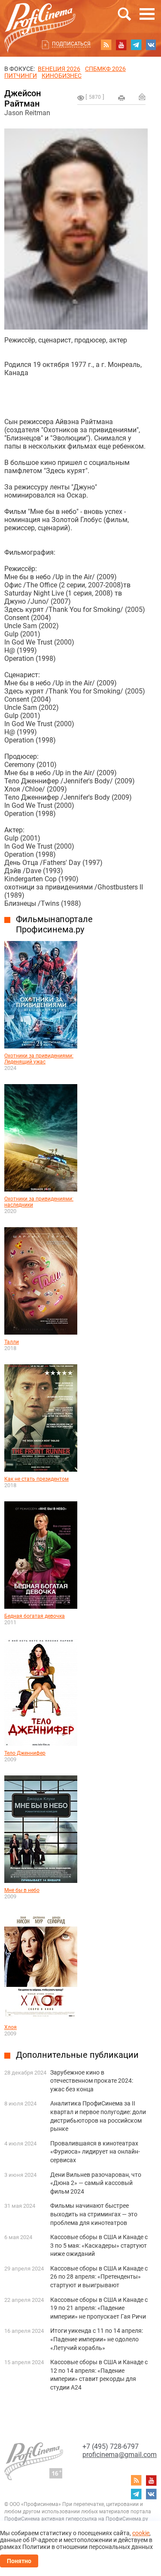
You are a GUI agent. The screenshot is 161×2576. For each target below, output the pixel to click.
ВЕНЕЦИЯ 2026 (59, 69)
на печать (122, 98)
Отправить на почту (142, 97)
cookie (141, 2533)
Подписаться (71, 44)
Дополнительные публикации (77, 2055)
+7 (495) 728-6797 (111, 2446)
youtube (121, 45)
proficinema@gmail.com (120, 2455)
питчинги (21, 76)
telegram (136, 45)
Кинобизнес (62, 76)
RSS (106, 45)
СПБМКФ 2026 (105, 69)
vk (151, 45)
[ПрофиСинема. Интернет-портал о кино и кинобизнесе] (40, 18)
